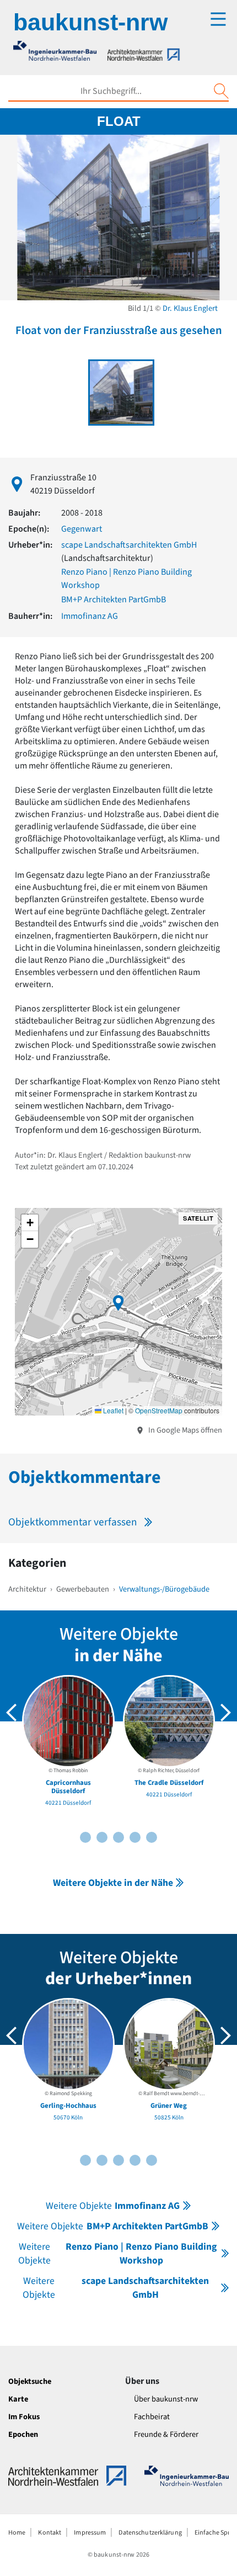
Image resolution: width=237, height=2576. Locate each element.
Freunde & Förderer (166, 2434)
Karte (18, 2399)
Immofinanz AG (90, 616)
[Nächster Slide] (225, 1713)
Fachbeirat (152, 2417)
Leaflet (112, 1410)
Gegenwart (82, 529)
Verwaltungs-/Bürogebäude (164, 1589)
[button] (118, 1303)
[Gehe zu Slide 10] (152, 1837)
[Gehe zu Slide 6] (118, 1837)
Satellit (198, 1218)
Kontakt (50, 2533)
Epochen (23, 2434)
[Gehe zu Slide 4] (102, 1837)
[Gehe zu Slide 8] (135, 1837)
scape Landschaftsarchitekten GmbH (129, 545)
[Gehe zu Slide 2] (85, 1837)
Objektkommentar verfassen (73, 1522)
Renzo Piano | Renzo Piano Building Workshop (117, 2254)
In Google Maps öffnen (184, 1430)
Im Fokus (24, 2417)
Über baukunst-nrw (166, 2399)
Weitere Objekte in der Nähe (113, 1883)
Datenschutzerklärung (150, 2533)
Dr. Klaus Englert (190, 308)
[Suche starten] (221, 91)
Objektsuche (30, 2381)
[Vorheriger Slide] (12, 1713)
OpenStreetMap (159, 1410)
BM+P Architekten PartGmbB (114, 600)
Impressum (90, 2533)
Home (17, 2533)
